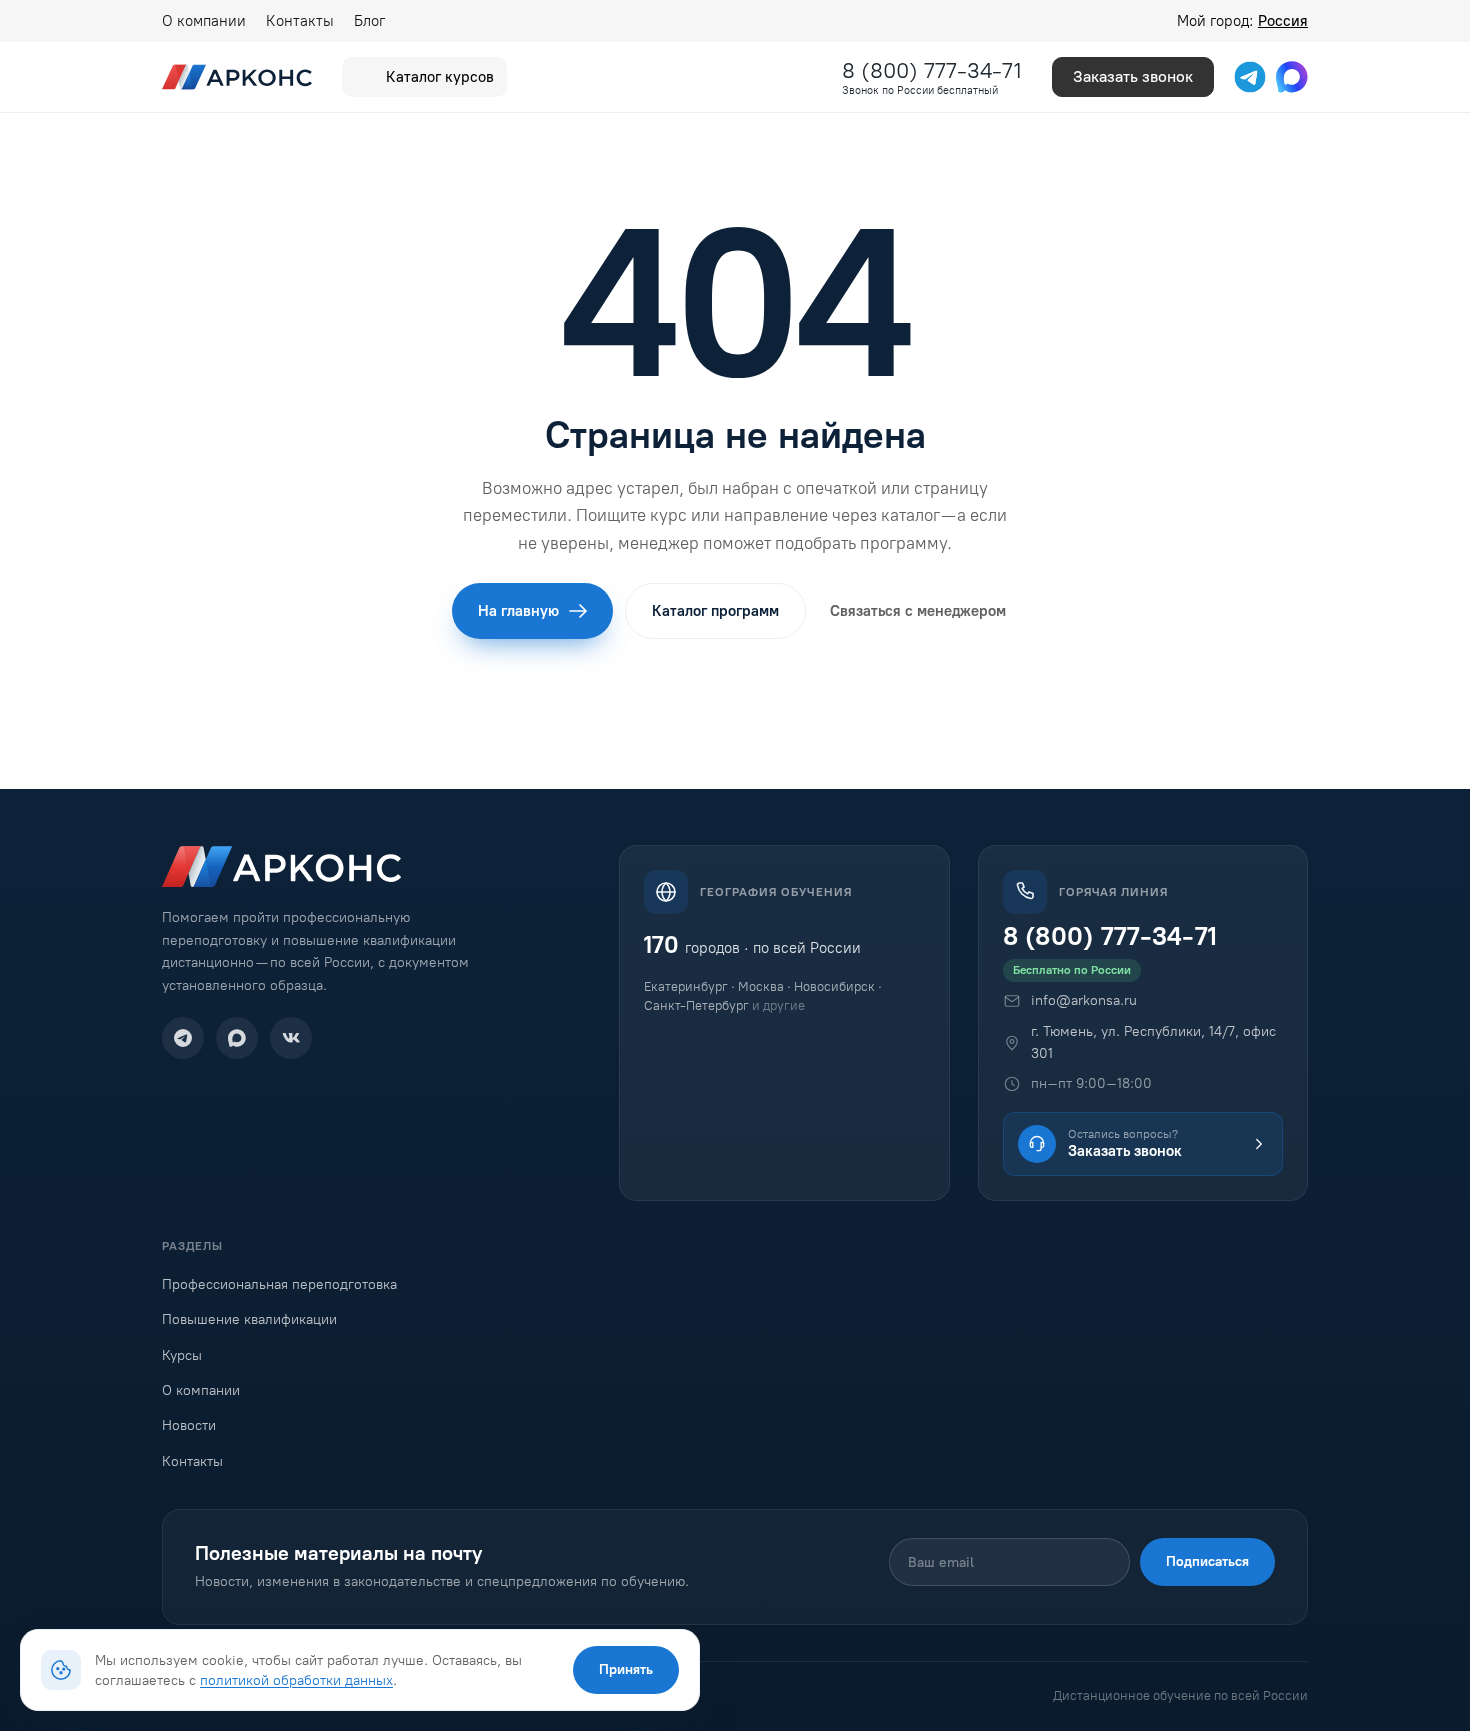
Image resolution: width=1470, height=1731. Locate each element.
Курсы (182, 1355)
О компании (204, 21)
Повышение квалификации (249, 1319)
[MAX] (237, 1038)
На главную (518, 611)
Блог (369, 21)
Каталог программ (715, 611)
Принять (626, 1669)
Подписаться (1207, 1561)
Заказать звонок (1133, 76)
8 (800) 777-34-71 (932, 70)
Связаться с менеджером (918, 611)
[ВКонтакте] (291, 1038)
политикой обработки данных (296, 1680)
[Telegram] (183, 1038)
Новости (189, 1425)
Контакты (300, 21)
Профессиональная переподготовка (279, 1284)
